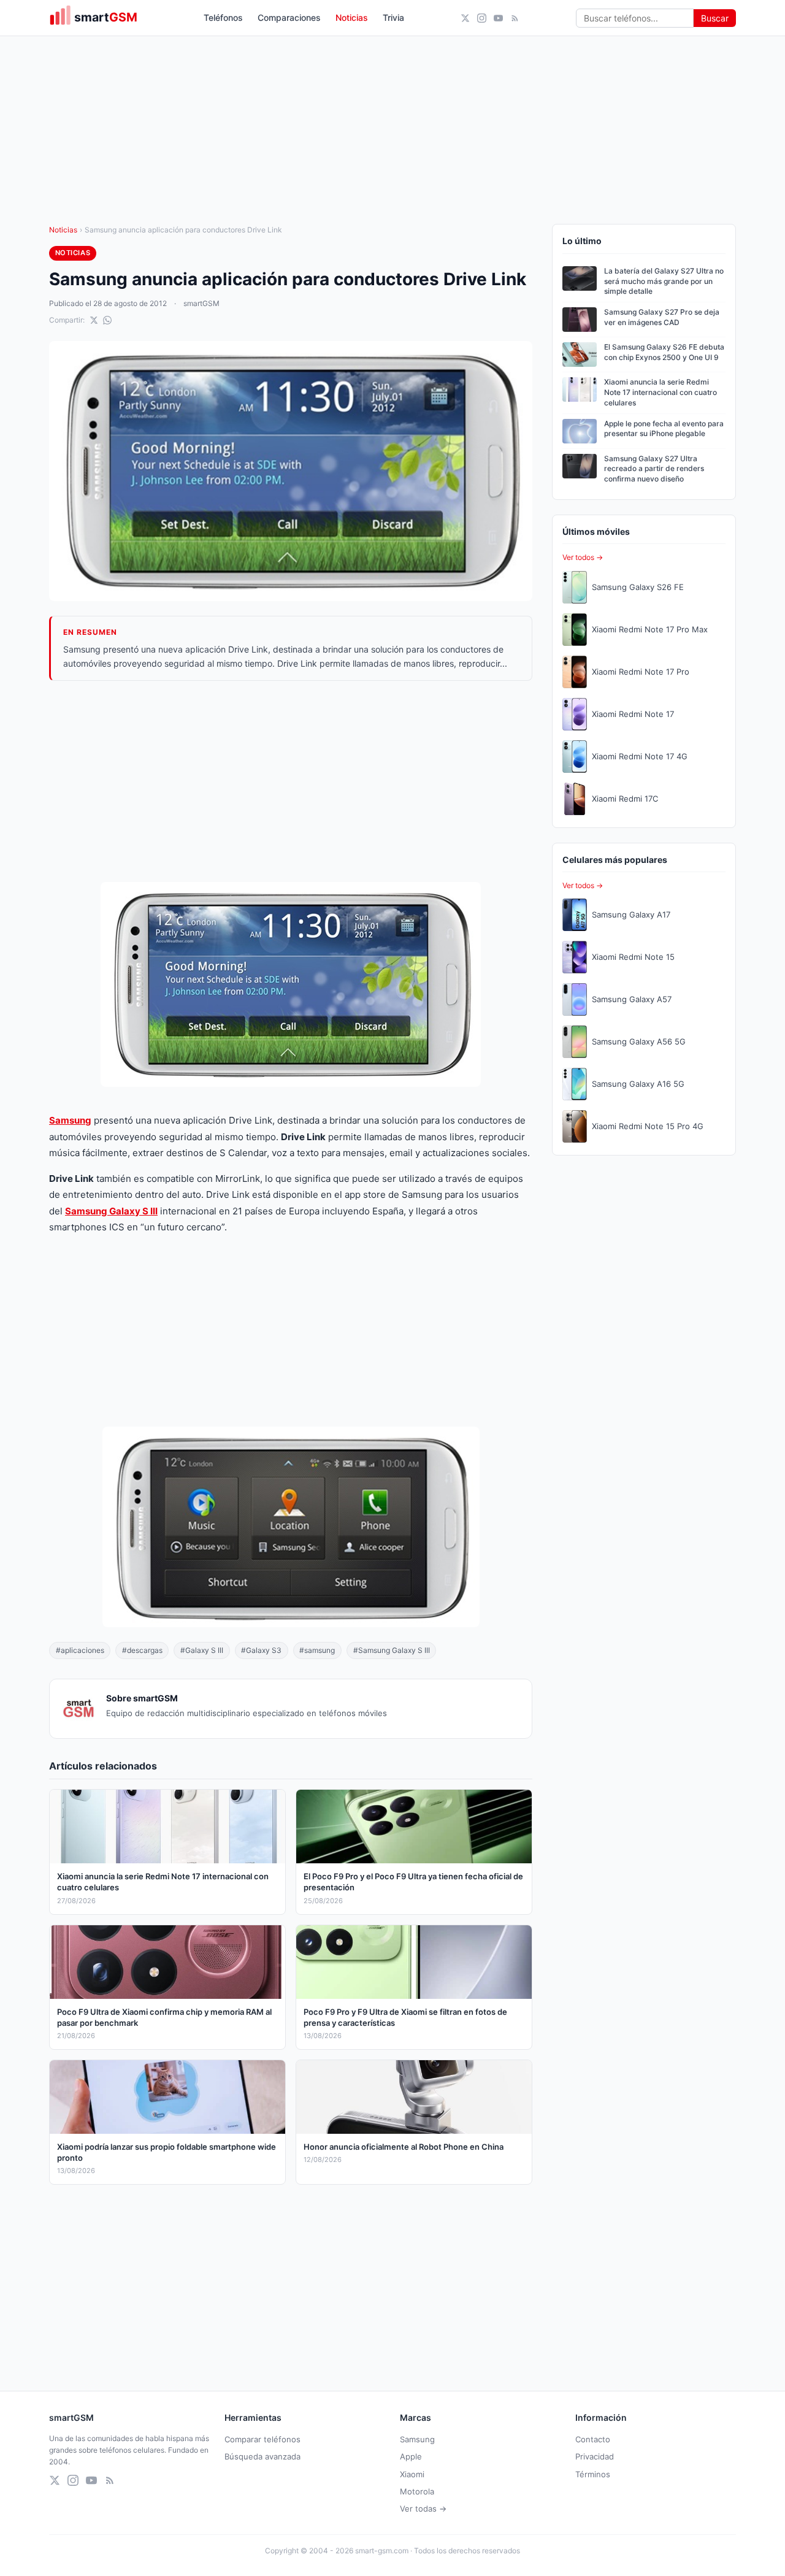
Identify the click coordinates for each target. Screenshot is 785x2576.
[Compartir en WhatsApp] (107, 320)
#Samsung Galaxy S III (392, 1650)
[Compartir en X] (94, 320)
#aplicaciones (80, 1650)
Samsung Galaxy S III (111, 1211)
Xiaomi (412, 2474)
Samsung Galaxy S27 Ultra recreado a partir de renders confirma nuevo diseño (654, 469)
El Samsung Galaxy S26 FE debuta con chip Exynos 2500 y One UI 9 (664, 352)
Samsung (70, 1120)
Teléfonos (223, 17)
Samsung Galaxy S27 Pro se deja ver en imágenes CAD (662, 317)
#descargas (142, 1650)
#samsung (317, 1650)
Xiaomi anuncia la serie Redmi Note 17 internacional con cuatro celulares (661, 392)
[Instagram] (482, 18)
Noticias (352, 17)
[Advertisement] (291, 781)
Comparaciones (289, 17)
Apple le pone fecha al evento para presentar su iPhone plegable (664, 429)
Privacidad (595, 2456)
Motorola (417, 2491)
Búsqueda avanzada (262, 2456)
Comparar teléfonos (262, 2439)
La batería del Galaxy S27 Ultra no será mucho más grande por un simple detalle (664, 281)
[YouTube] (498, 18)
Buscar (715, 18)
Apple (411, 2456)
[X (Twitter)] (465, 18)
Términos (593, 2474)
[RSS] (515, 18)
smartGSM (201, 303)
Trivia (393, 17)
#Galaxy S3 (261, 1650)
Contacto (593, 2439)
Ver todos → (583, 557)
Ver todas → (423, 2509)
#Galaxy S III (202, 1650)
